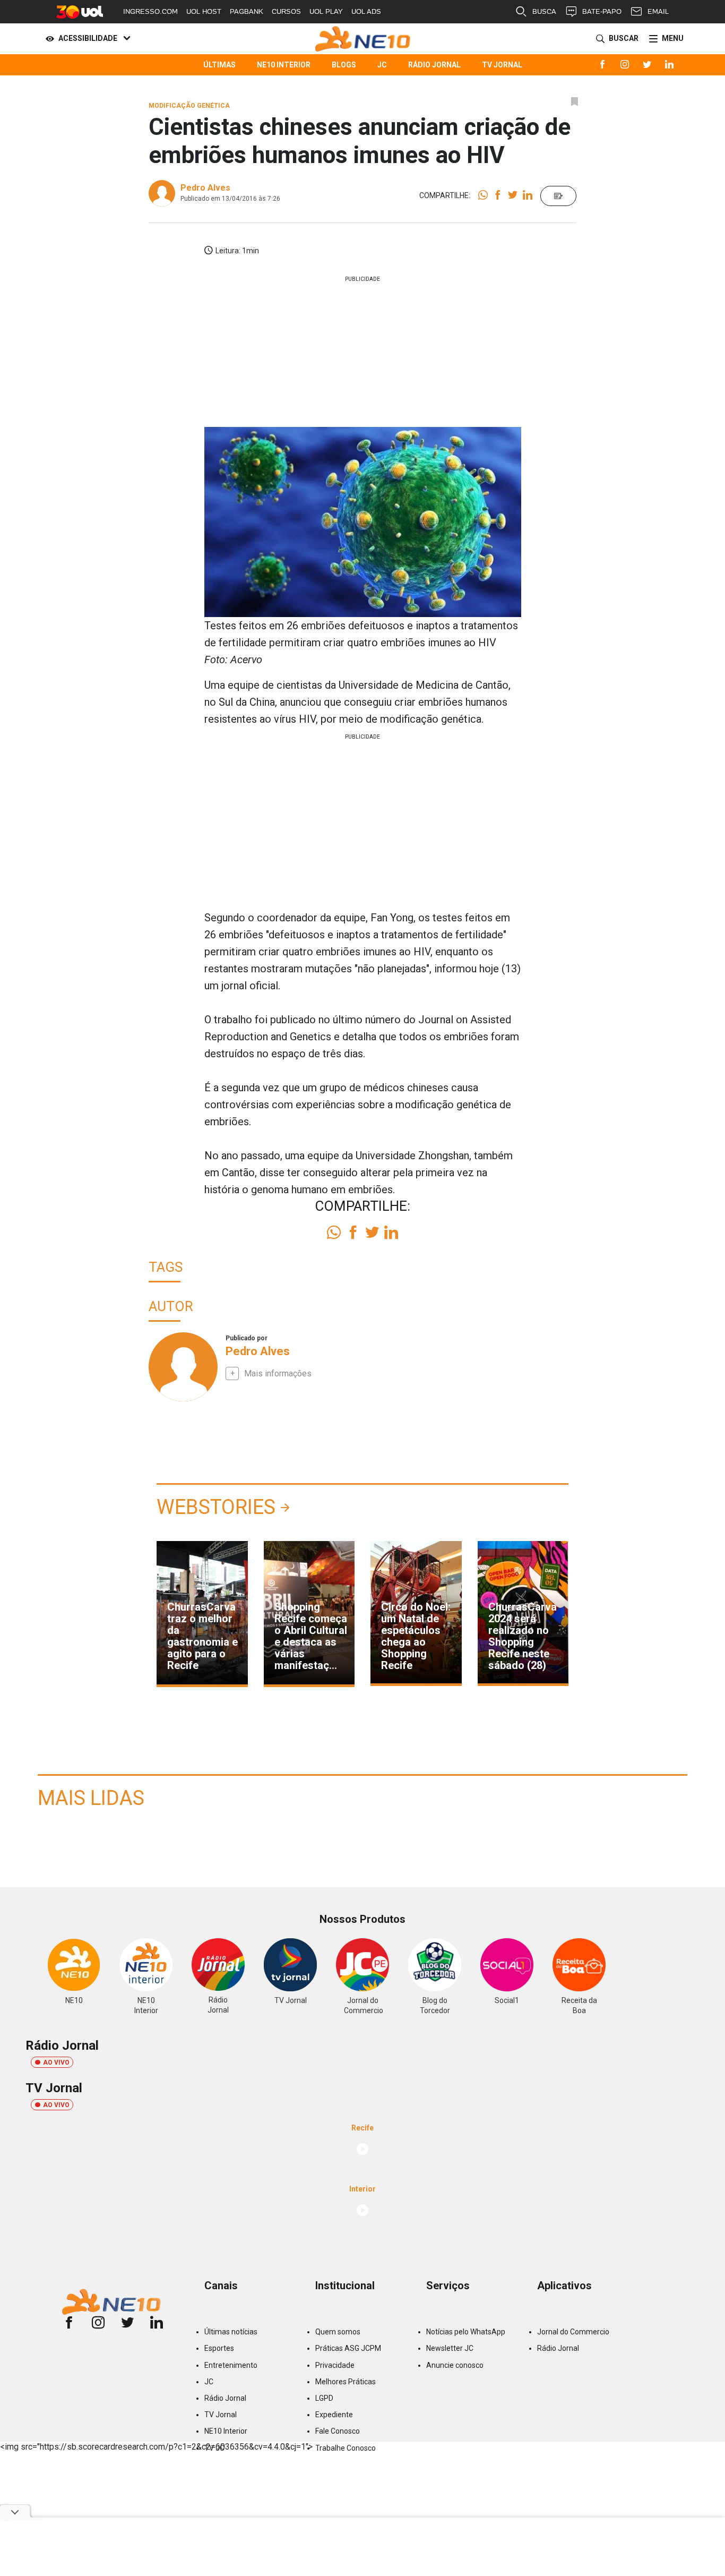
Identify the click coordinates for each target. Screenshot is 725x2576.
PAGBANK (247, 11)
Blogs (344, 65)
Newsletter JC (450, 2348)
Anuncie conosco (455, 2365)
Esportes (219, 2348)
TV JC (214, 2448)
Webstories (216, 1507)
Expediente (334, 2415)
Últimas (219, 65)
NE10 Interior (284, 65)
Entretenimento (231, 2365)
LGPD (324, 2398)
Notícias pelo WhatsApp (466, 2332)
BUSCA (544, 11)
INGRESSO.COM (150, 11)
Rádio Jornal (434, 65)
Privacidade (335, 2365)
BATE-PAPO (602, 11)
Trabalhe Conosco (346, 2448)
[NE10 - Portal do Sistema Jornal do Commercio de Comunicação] (363, 39)
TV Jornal (502, 65)
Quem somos (338, 2332)
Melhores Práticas (346, 2382)
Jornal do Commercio (573, 2332)
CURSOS (286, 11)
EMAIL (658, 11)
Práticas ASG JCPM (348, 2348)
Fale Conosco (338, 2431)
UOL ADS (366, 11)
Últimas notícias (231, 2332)
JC (382, 65)
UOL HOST (204, 11)
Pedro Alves (205, 188)
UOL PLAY (326, 11)
